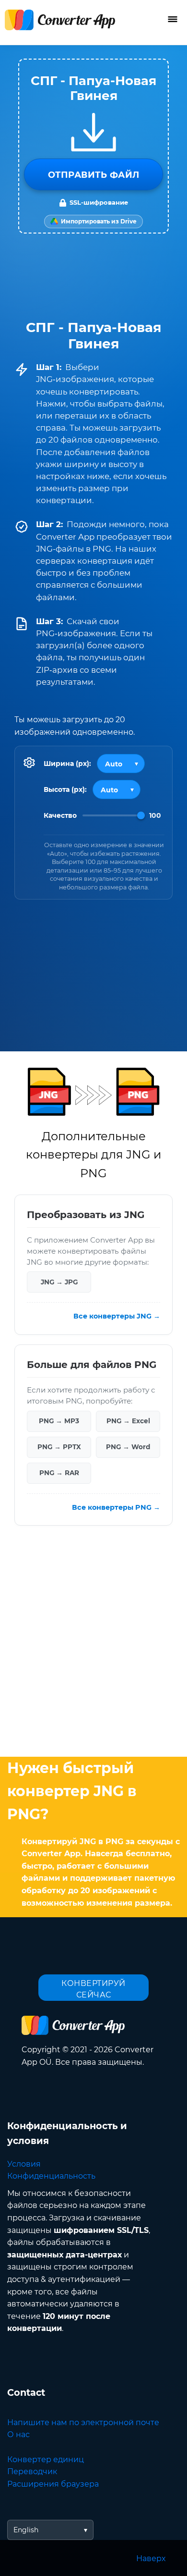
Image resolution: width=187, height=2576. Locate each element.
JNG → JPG (59, 1282)
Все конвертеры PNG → (116, 1507)
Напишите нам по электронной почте (83, 2422)
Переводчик (32, 2471)
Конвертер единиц (46, 2459)
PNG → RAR (59, 1473)
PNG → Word (128, 1447)
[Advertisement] (93, 1644)
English (26, 2530)
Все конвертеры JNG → (117, 1317)
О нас (18, 2434)
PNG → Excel (128, 1421)
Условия (24, 2164)
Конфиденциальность (51, 2176)
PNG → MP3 (59, 1421)
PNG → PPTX (59, 1447)
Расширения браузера (53, 2484)
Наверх (151, 2558)
